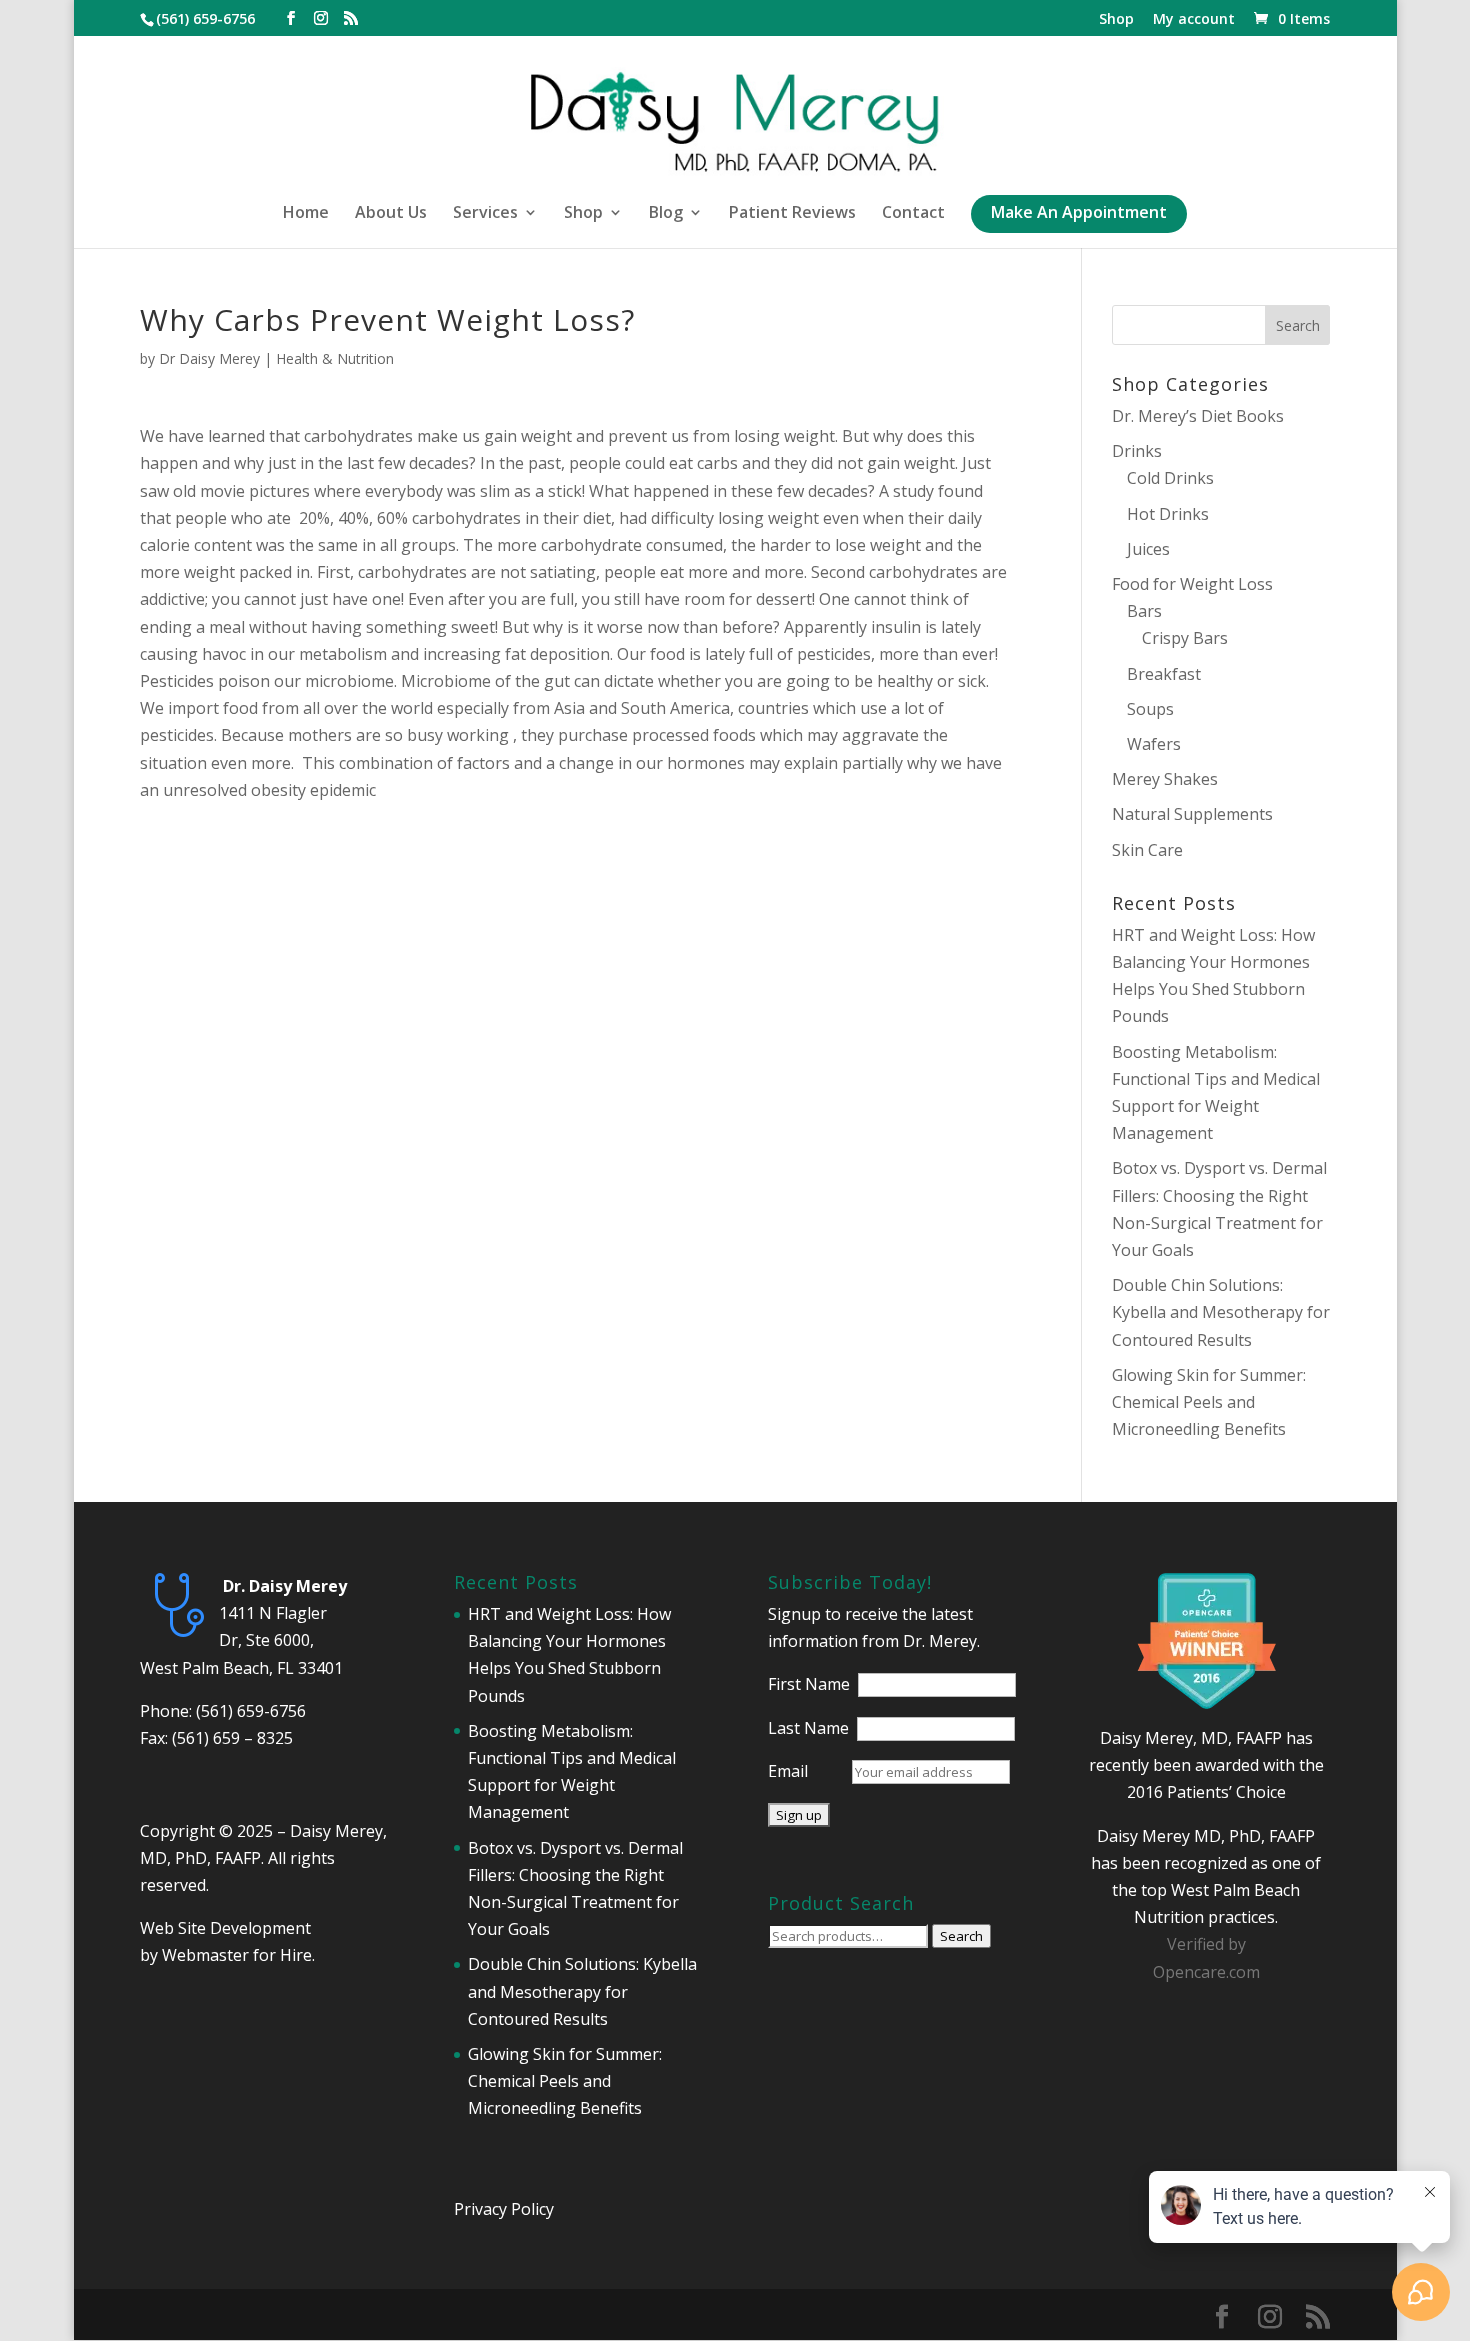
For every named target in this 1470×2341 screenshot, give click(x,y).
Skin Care (1147, 850)
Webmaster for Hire (237, 1955)
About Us (391, 214)
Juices (1148, 549)
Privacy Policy (504, 2209)
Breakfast (1164, 674)
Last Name (808, 1728)
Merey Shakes (1165, 779)
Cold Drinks (1170, 478)
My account (1194, 20)
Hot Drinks (1168, 514)
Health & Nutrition (335, 358)
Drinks (1137, 451)
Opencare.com (1206, 1972)
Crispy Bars (1185, 638)
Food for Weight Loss (1192, 584)
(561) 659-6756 (251, 1711)
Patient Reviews (792, 214)
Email (788, 1771)
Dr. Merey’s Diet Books (1198, 416)
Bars (1144, 611)
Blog (666, 214)
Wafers (1154, 744)
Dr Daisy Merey (209, 358)
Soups (1150, 709)
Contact (913, 214)
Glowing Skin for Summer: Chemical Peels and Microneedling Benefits (1209, 1402)
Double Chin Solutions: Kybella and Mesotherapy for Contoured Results (1221, 1312)
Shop (1116, 20)
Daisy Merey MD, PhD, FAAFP (1206, 1836)
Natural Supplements (1192, 814)
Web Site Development (225, 1928)
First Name (809, 1684)
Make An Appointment (1079, 214)
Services (485, 214)
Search (961, 1936)
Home (306, 214)
